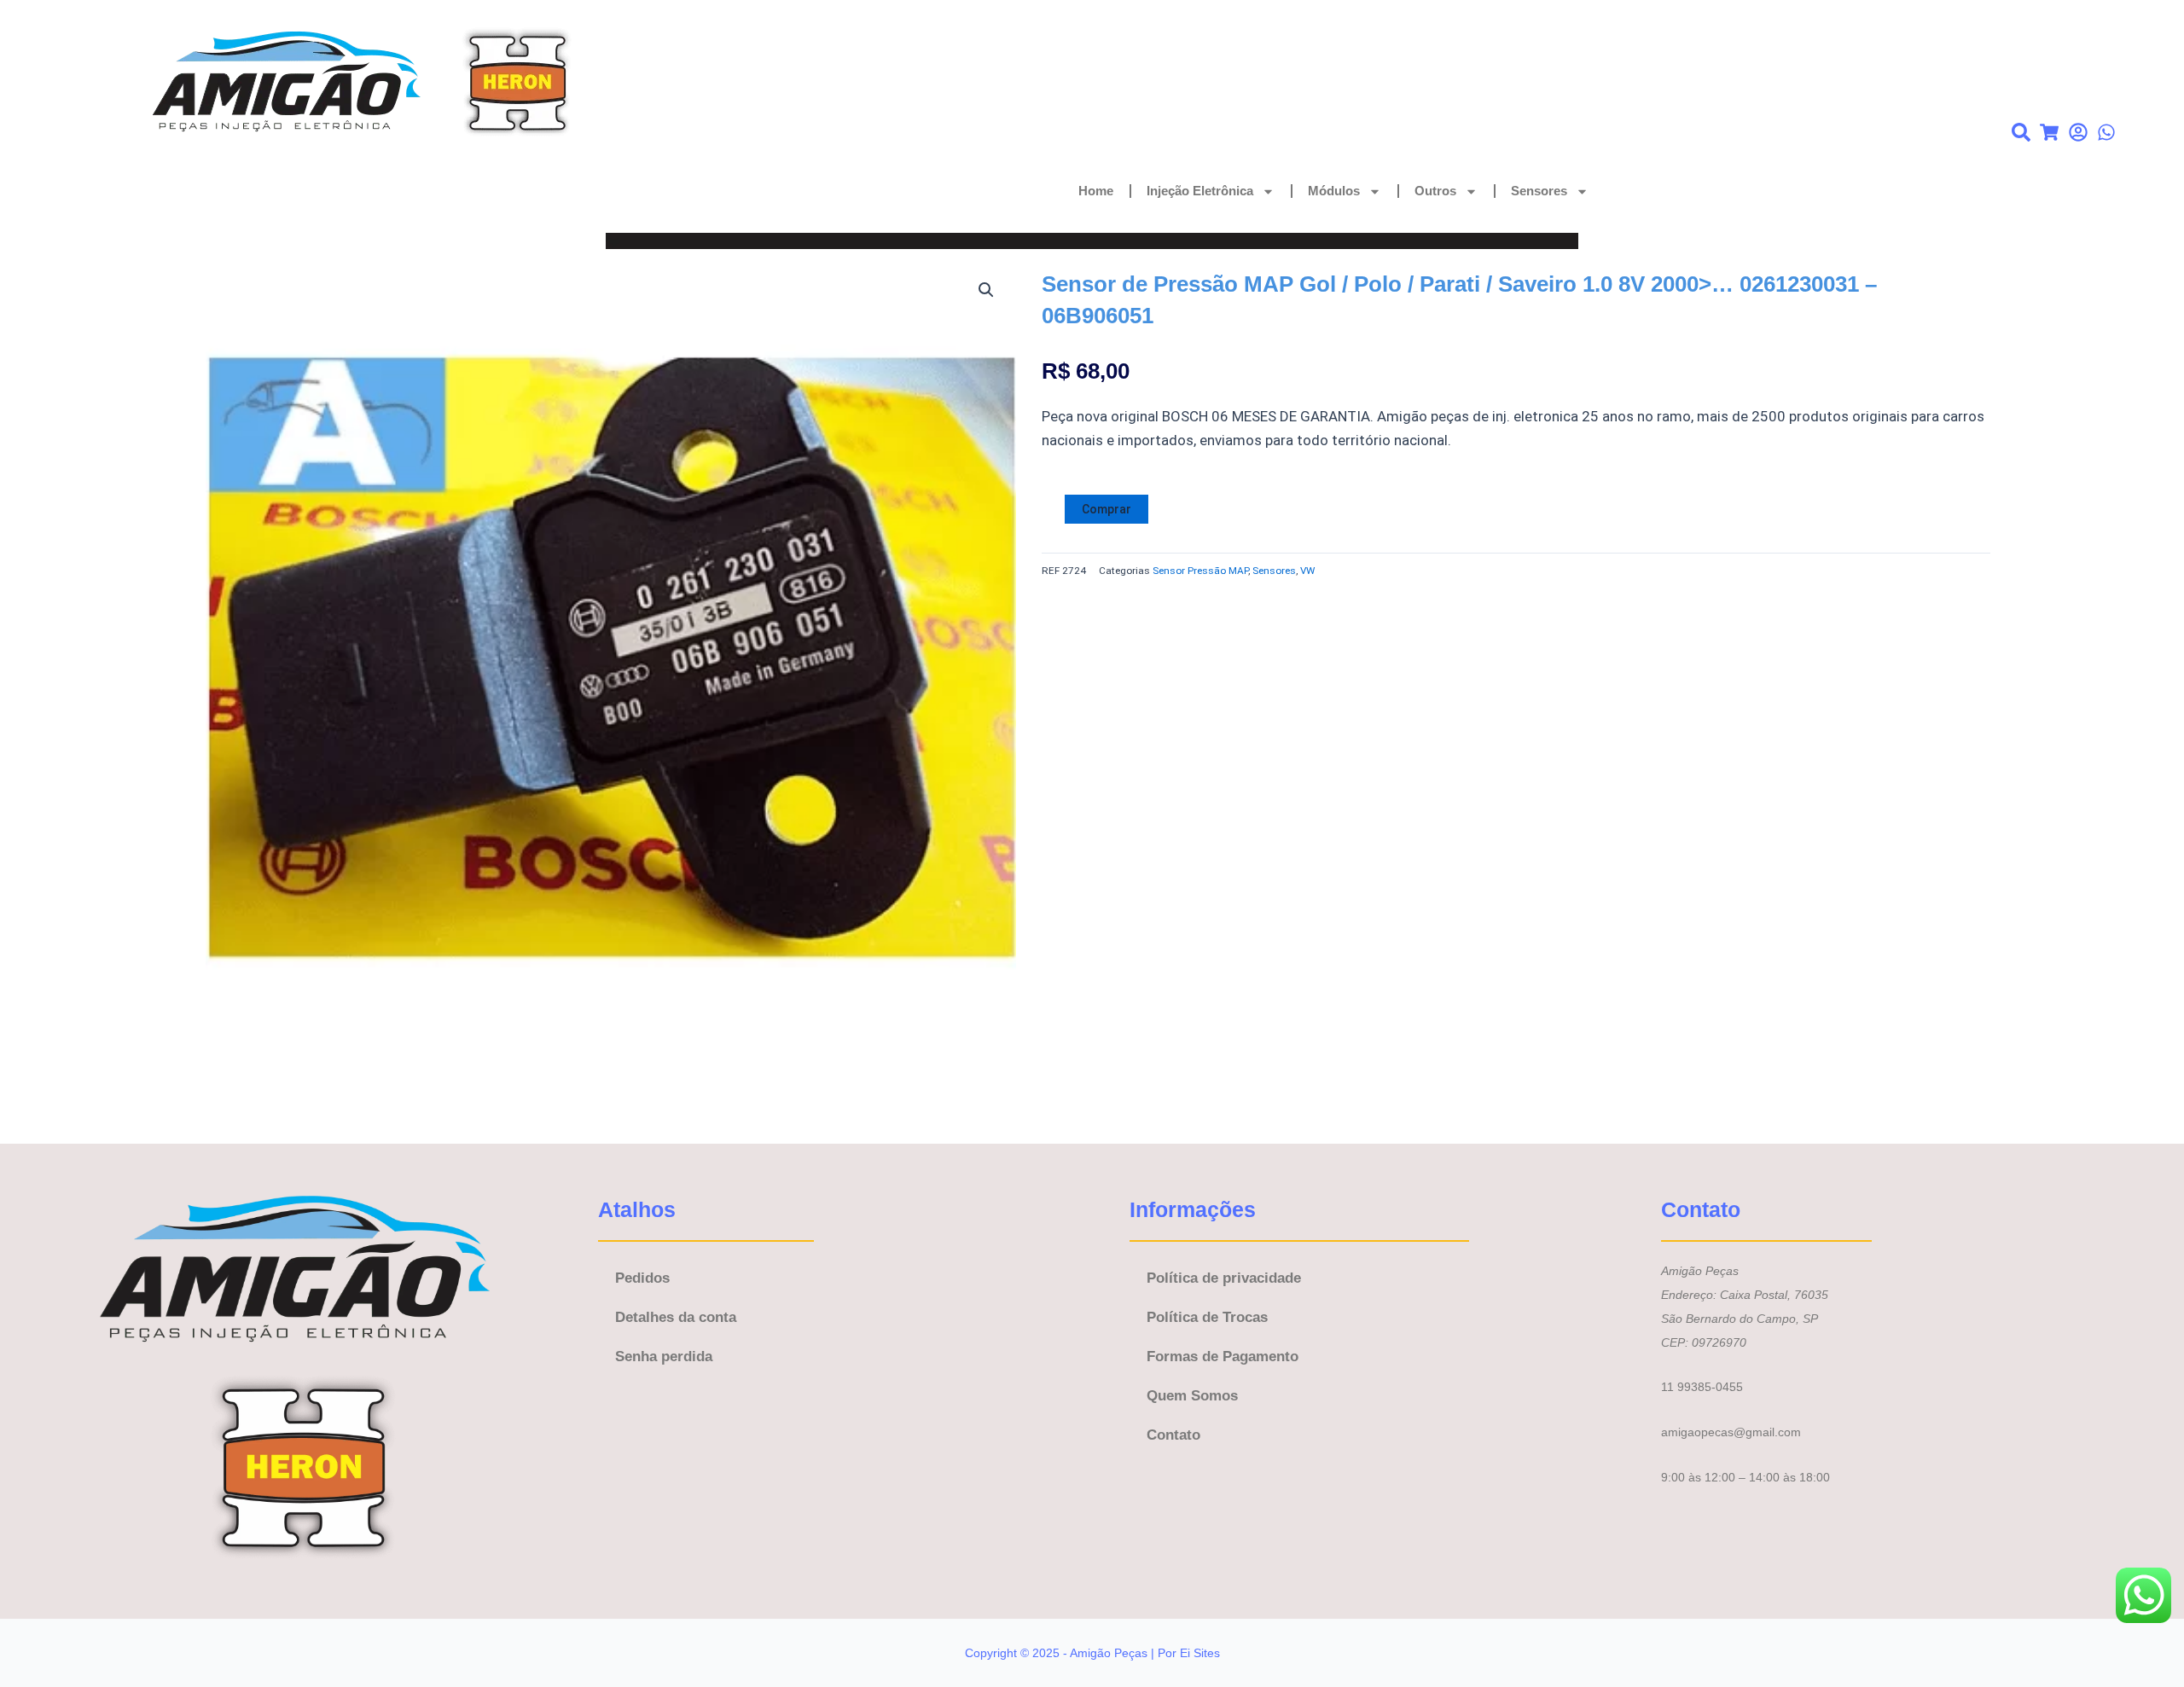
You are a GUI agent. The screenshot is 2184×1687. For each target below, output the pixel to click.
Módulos (1334, 191)
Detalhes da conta (676, 1317)
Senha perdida (664, 1357)
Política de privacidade (1224, 1278)
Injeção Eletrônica (1200, 191)
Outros (1435, 191)
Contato (1173, 1435)
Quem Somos (1192, 1396)
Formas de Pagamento (1223, 1357)
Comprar (1107, 509)
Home (1096, 191)
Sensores (1539, 191)
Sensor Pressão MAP (1200, 571)
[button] (986, 290)
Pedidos (642, 1278)
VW (1307, 571)
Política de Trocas (1207, 1317)
